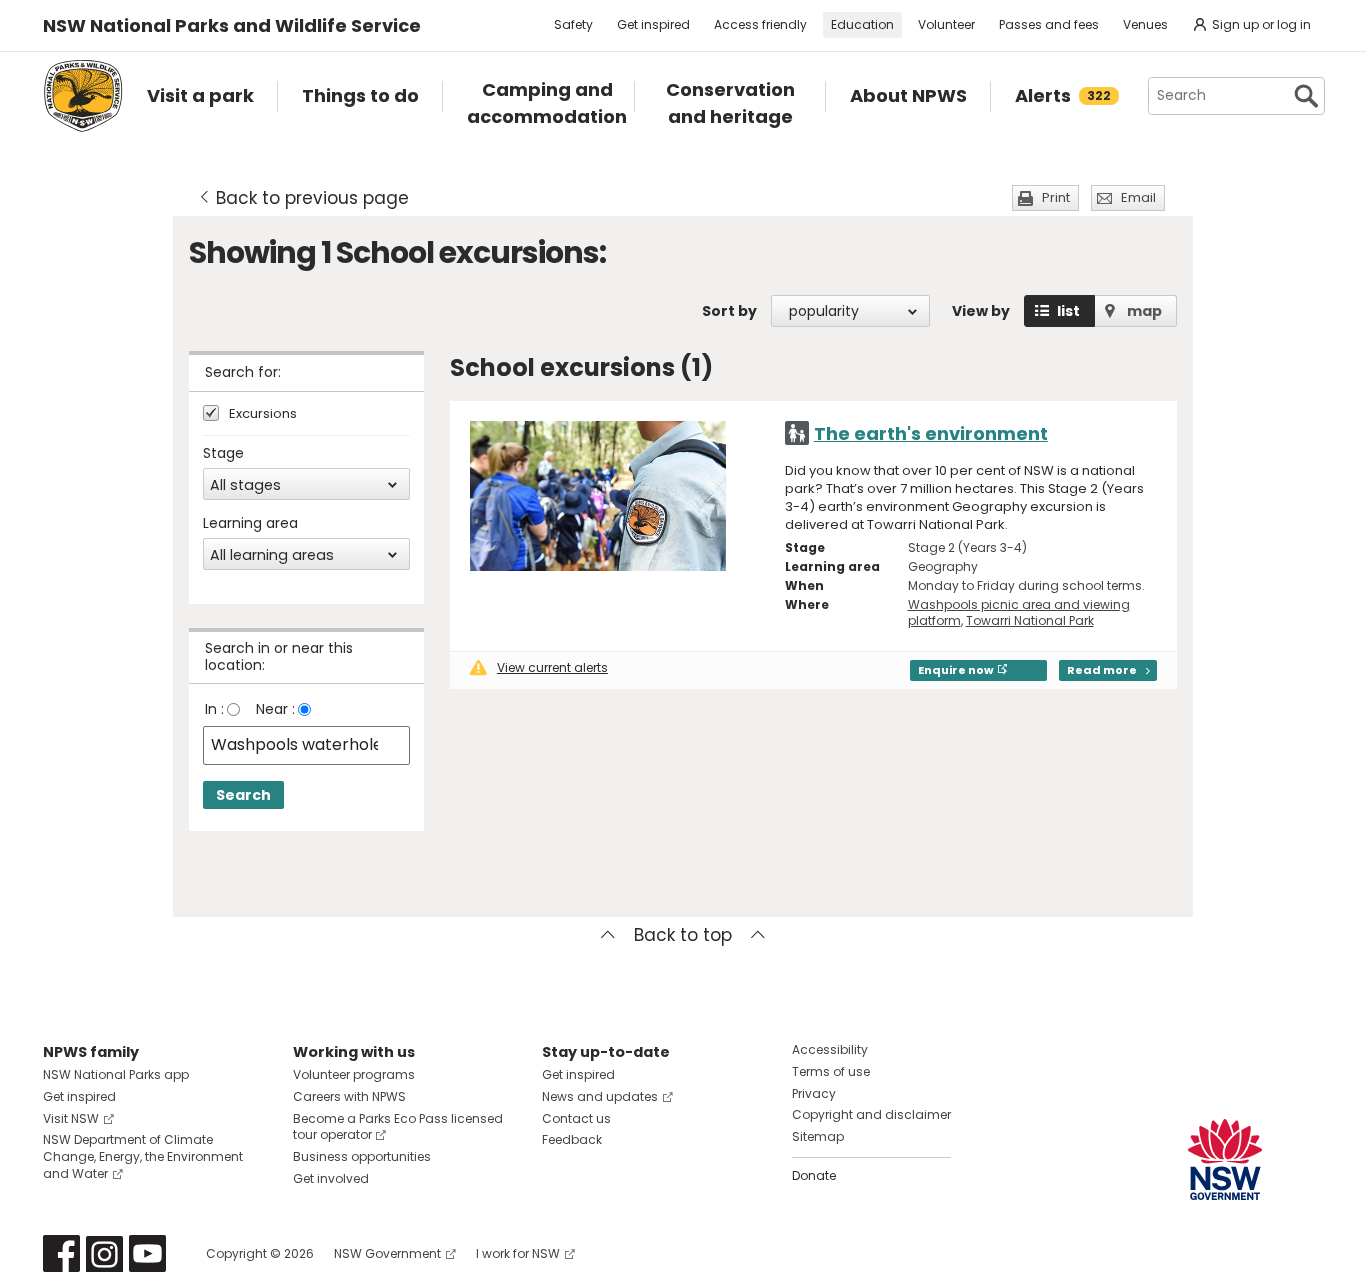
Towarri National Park (1030, 620)
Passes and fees (1049, 24)
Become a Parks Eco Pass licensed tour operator (398, 1127)
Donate (814, 1175)
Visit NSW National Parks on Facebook (61, 1253)
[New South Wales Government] (1225, 1159)
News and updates (600, 1096)
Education (862, 24)
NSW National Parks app (116, 1074)
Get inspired (653, 24)
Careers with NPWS (349, 1096)
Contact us (576, 1118)
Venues (1145, 24)
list (1068, 311)
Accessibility (830, 1049)
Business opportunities (362, 1156)
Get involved (331, 1178)
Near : (275, 709)
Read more (1102, 670)
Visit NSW (71, 1118)
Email (1138, 197)
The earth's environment (931, 433)
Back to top (683, 935)
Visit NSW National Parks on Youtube (147, 1253)
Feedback (572, 1139)
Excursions (263, 414)
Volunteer (946, 24)
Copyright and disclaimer (871, 1114)
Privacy (814, 1093)
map (1144, 311)
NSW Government (387, 1253)
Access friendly (760, 24)
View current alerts (552, 667)
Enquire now (956, 670)
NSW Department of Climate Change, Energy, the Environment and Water (143, 1156)
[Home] (83, 96)
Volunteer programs (354, 1074)
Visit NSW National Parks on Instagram (104, 1253)
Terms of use (831, 1071)
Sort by (729, 311)
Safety (573, 24)
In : (214, 709)
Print (1056, 197)
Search (243, 795)
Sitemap (818, 1136)
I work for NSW (518, 1253)
